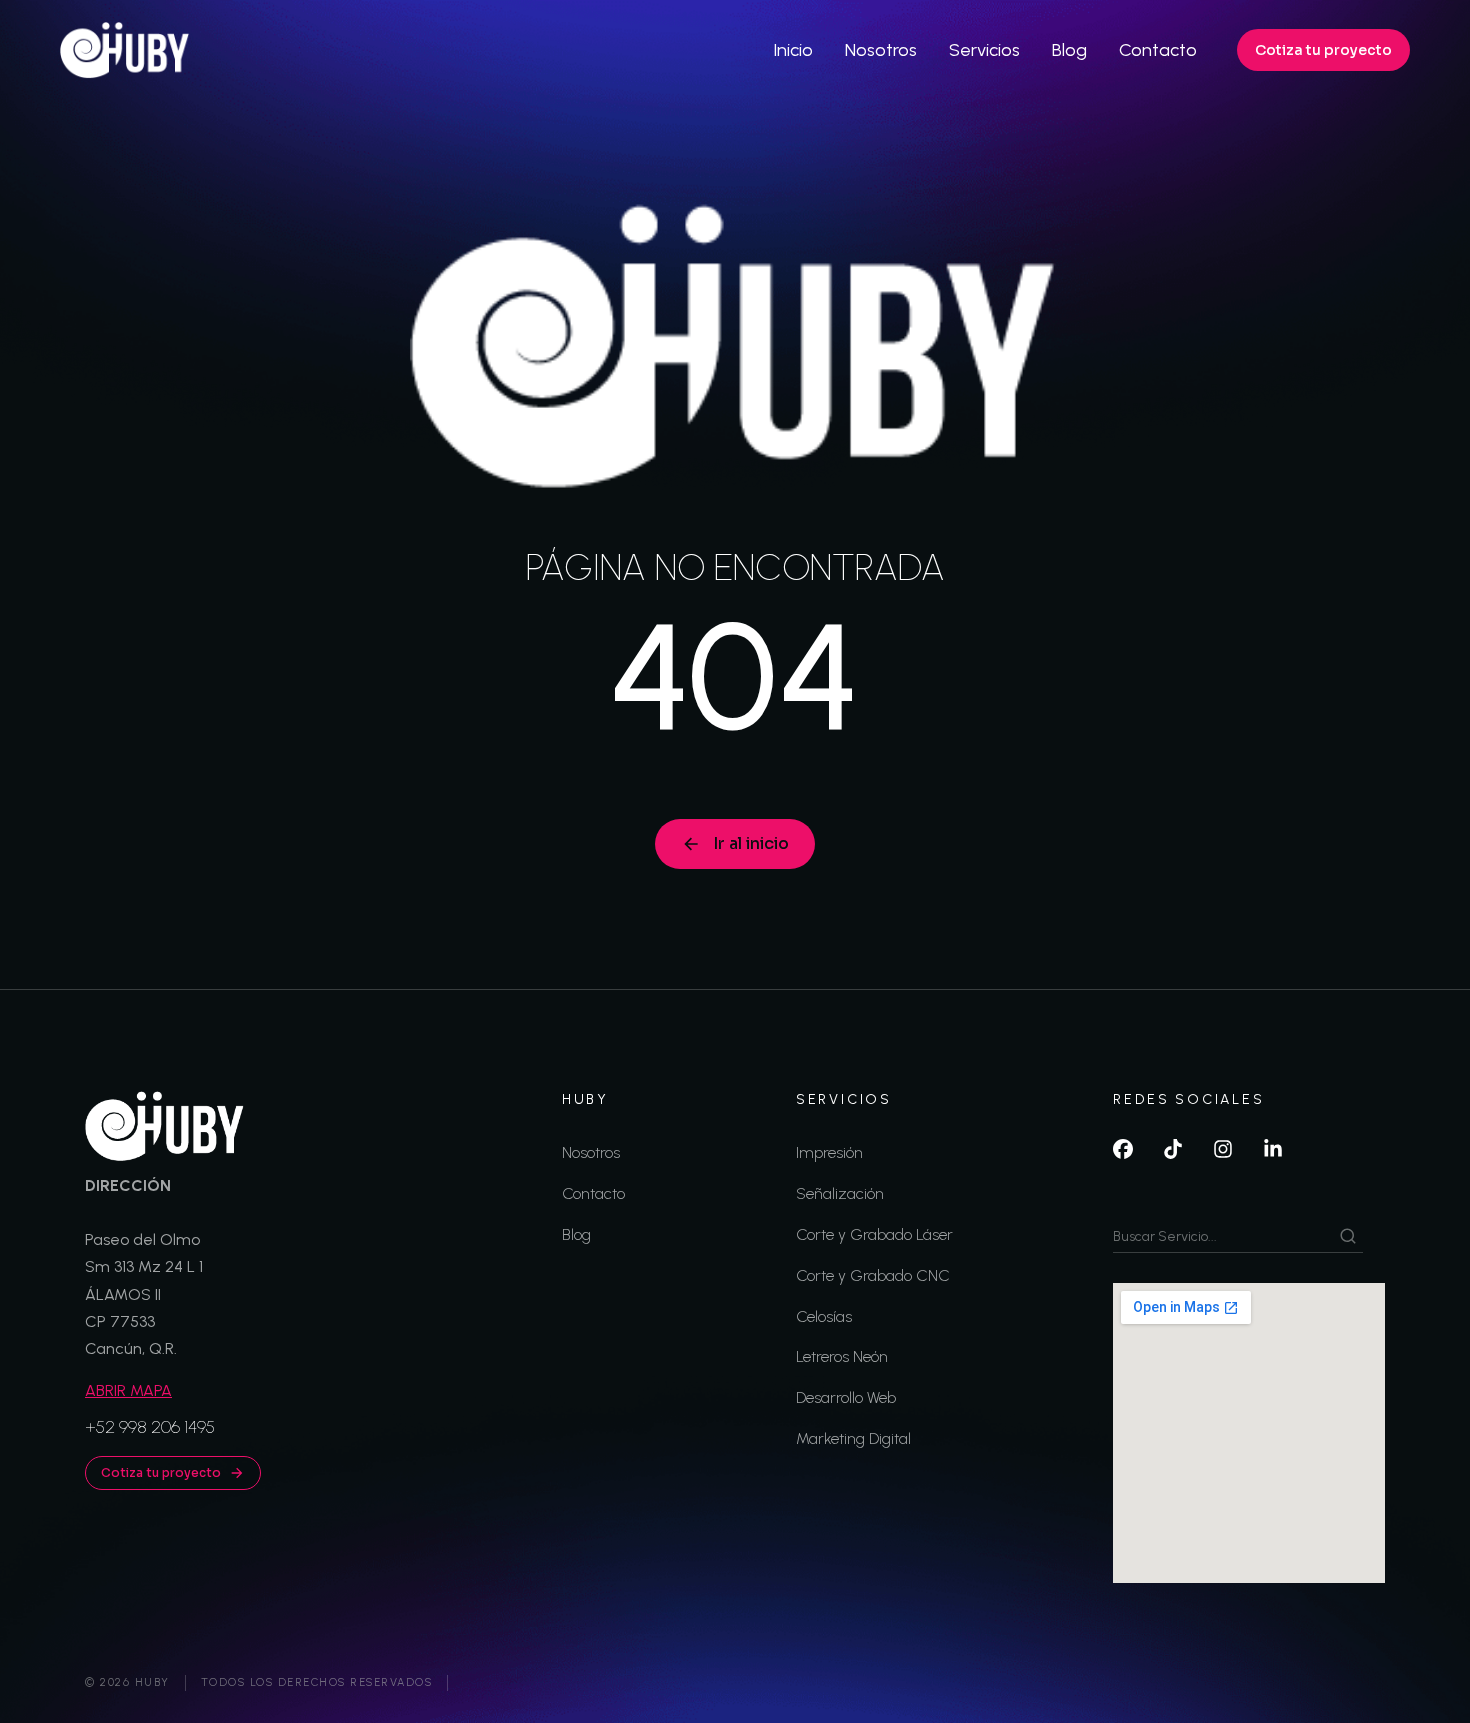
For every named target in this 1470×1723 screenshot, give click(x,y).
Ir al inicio (751, 843)
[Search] (1348, 1236)
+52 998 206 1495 (150, 1427)
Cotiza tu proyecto (1323, 50)
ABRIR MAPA (128, 1390)
